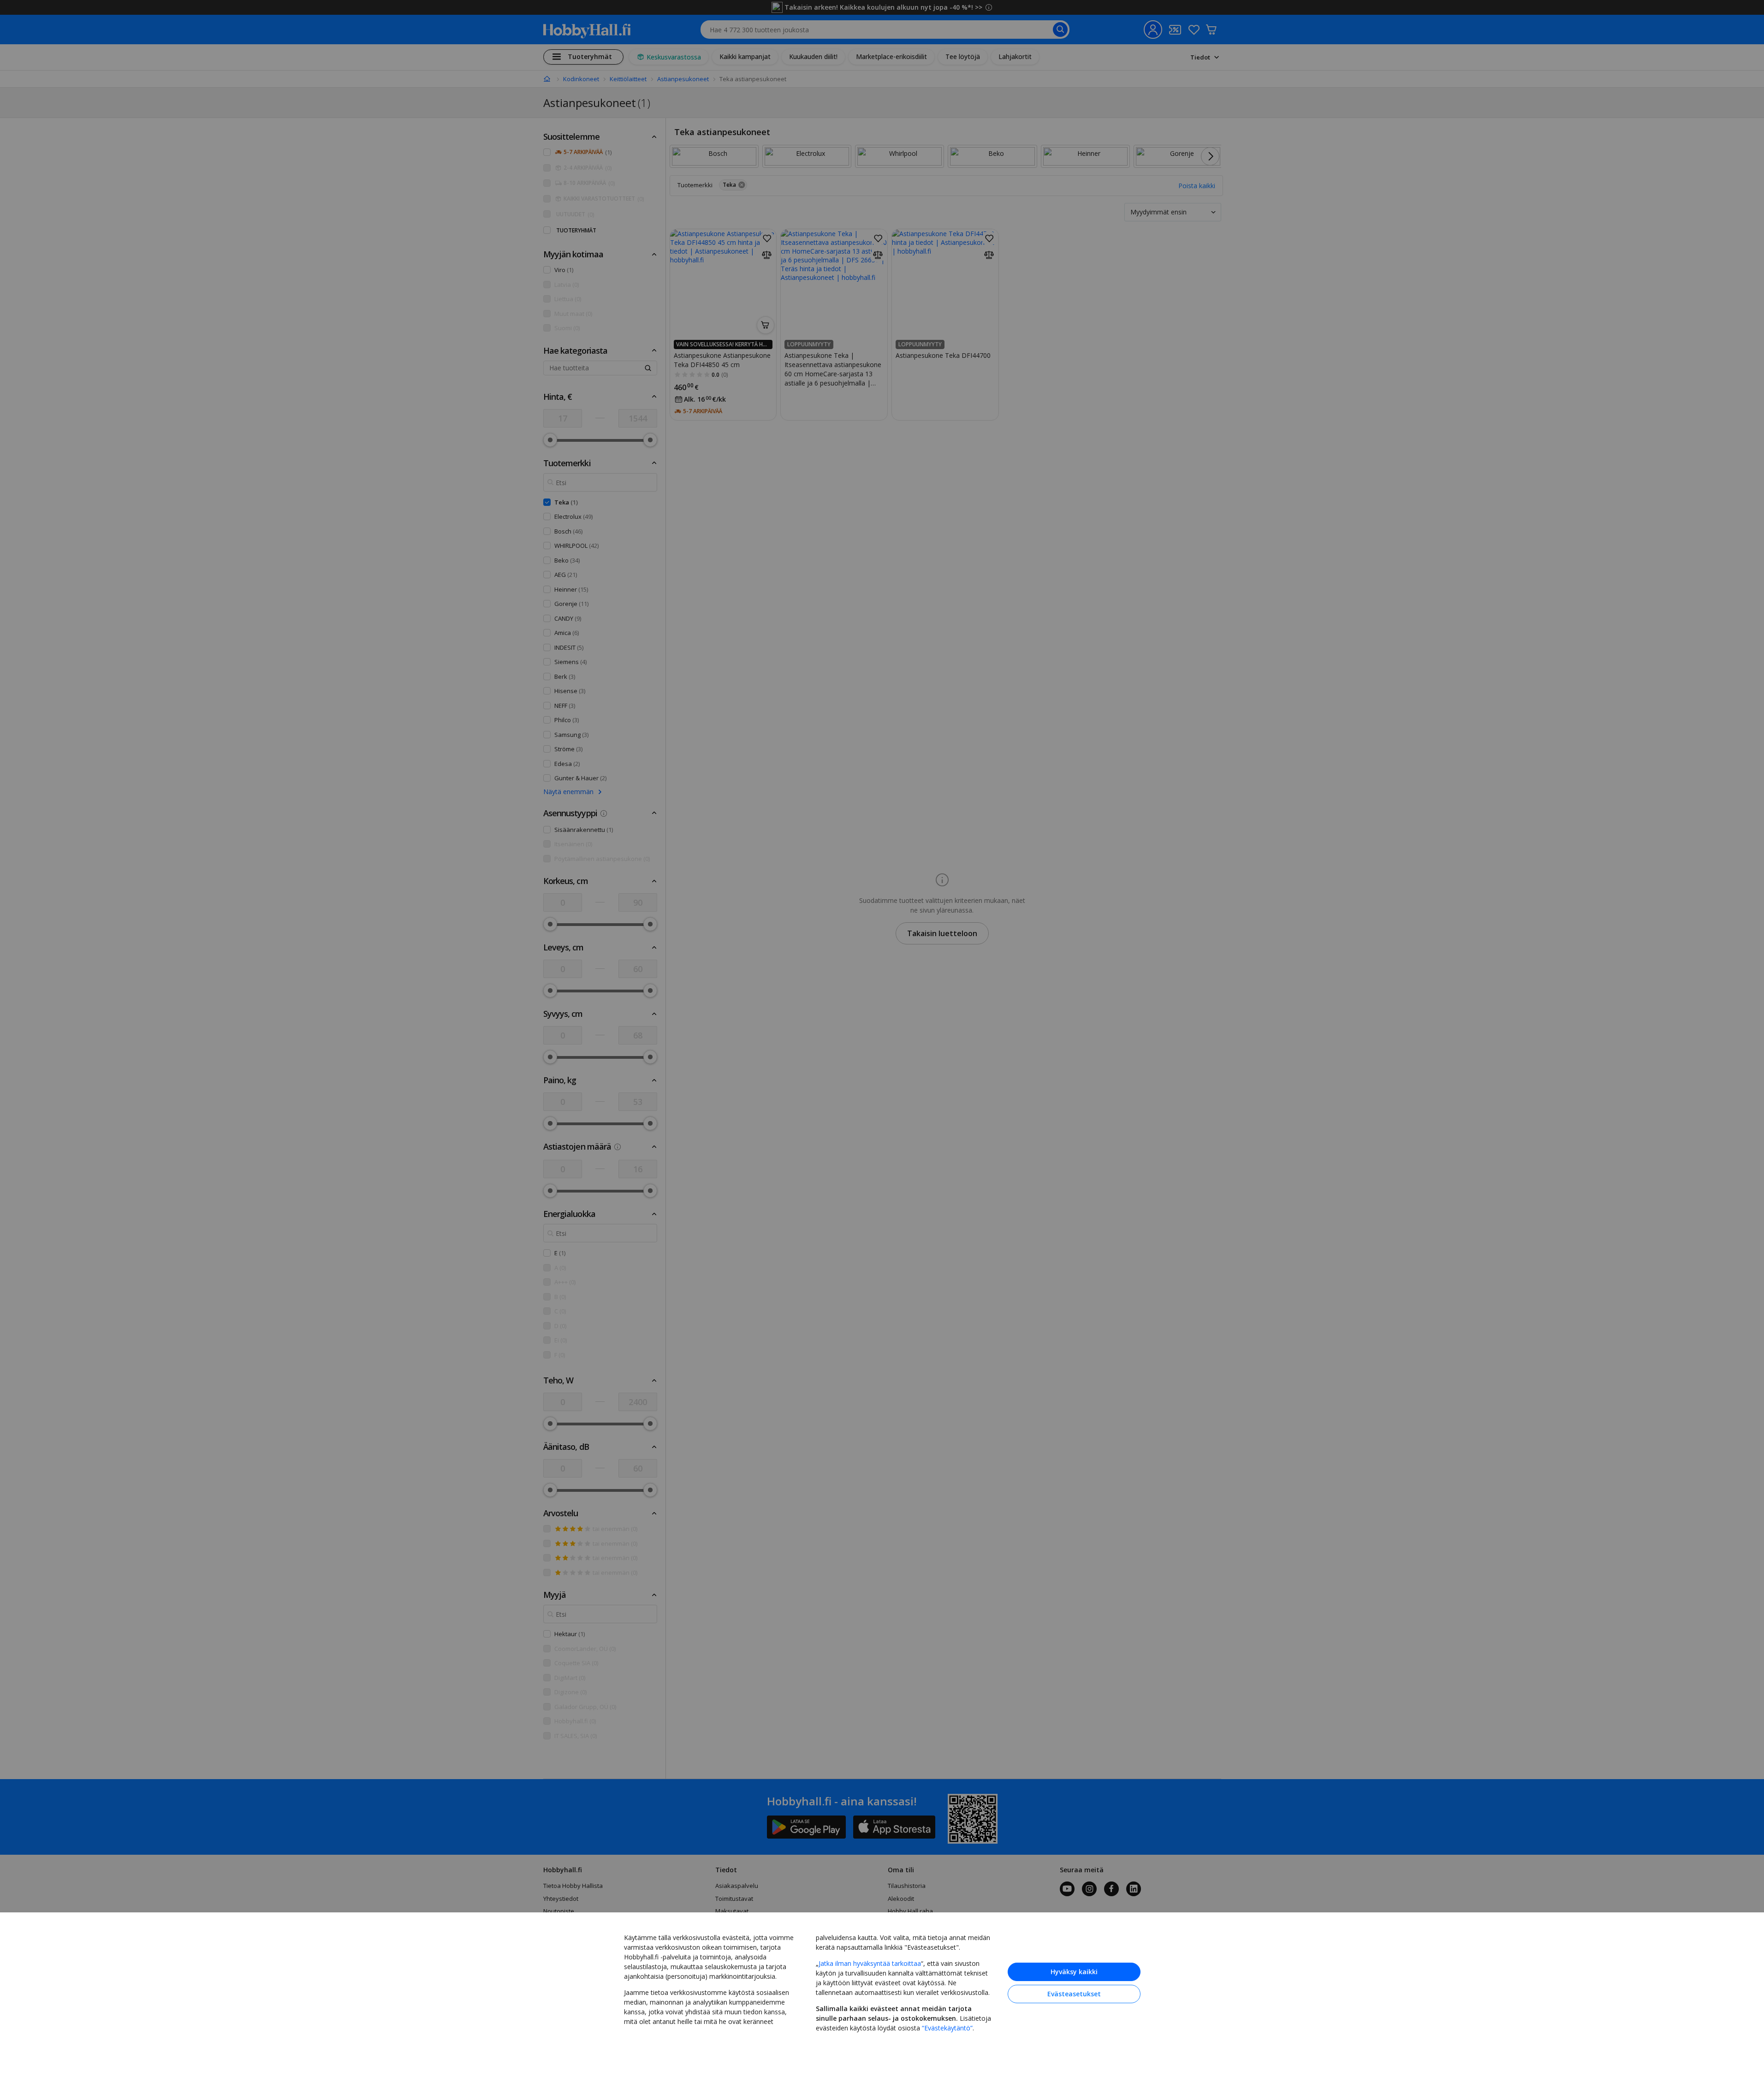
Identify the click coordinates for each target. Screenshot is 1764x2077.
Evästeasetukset (1074, 1994)
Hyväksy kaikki (1074, 1972)
